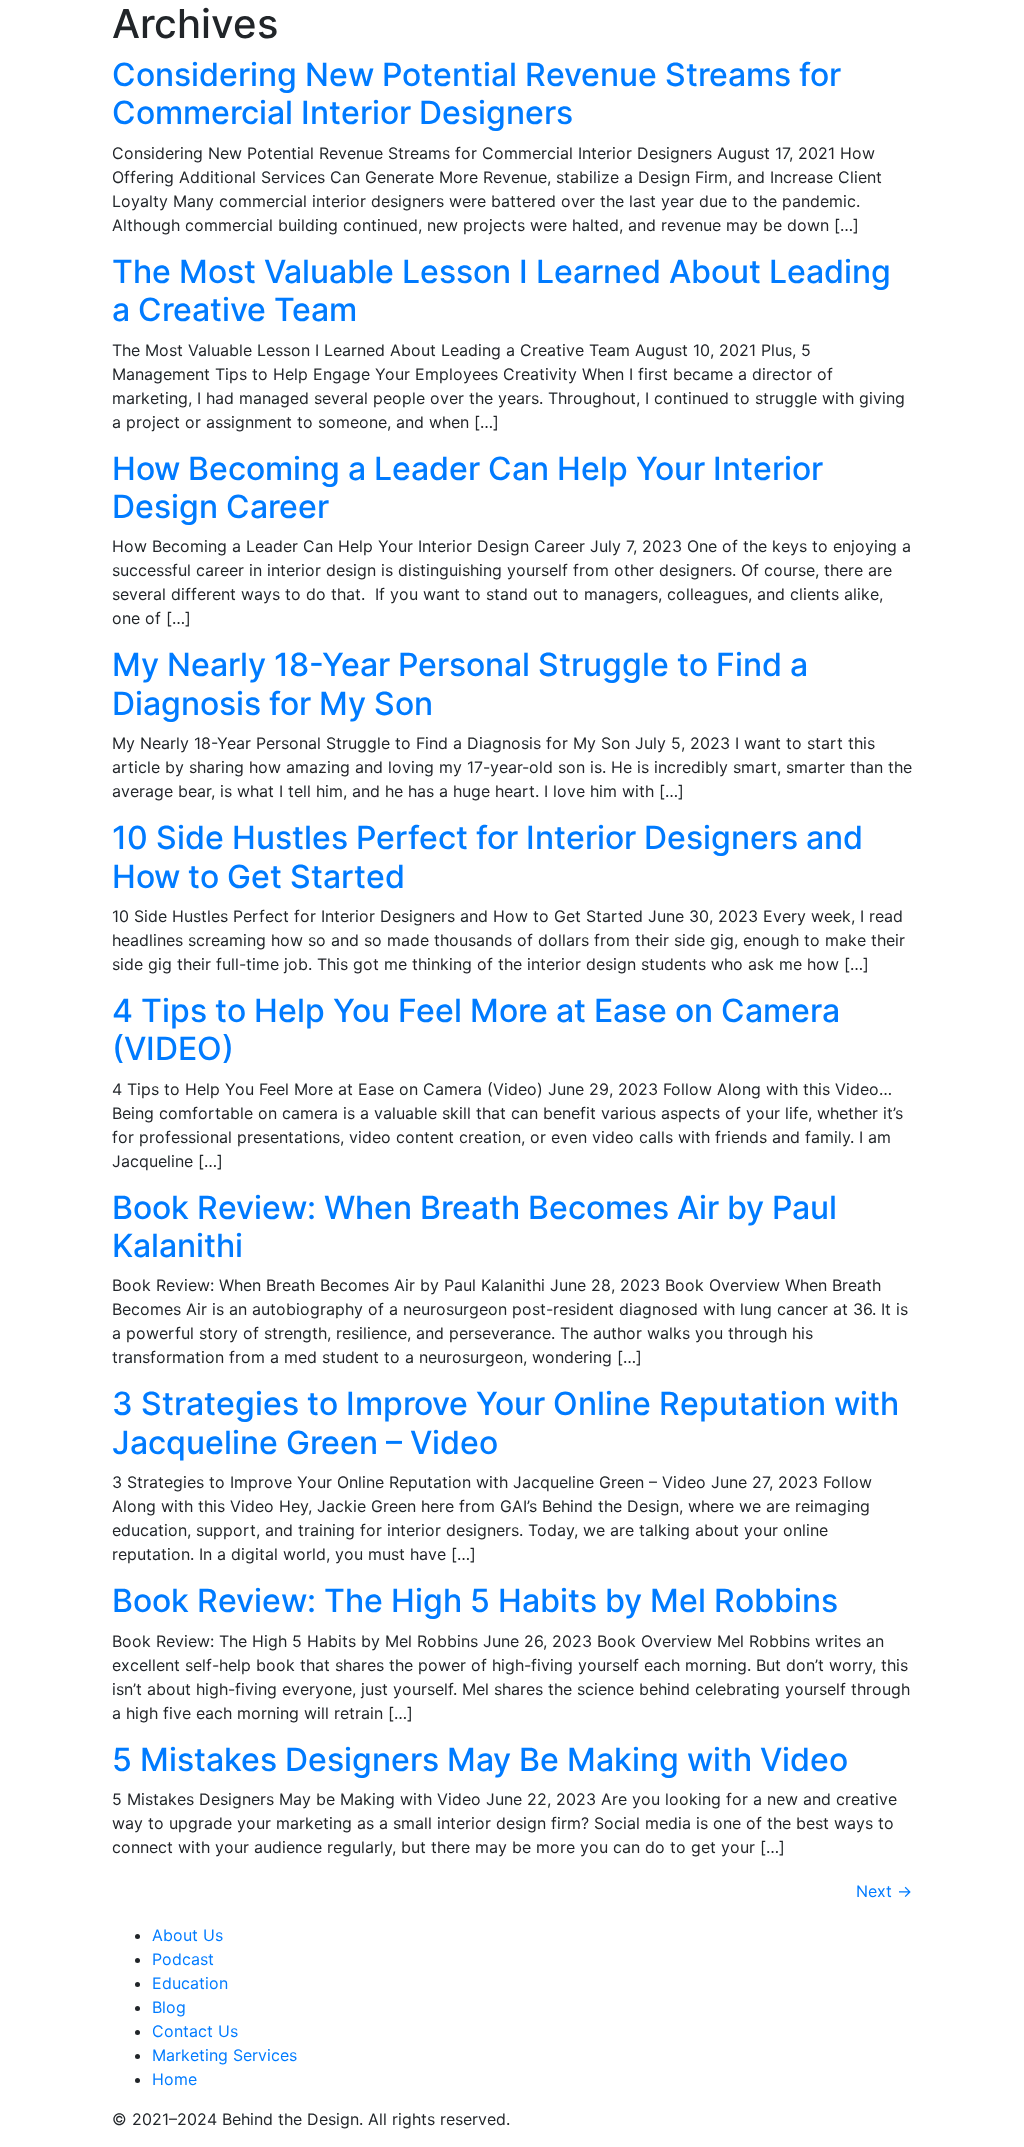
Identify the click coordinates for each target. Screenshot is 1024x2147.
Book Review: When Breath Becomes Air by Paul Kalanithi (474, 1226)
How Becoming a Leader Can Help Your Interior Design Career (467, 487)
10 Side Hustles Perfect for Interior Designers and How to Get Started (487, 856)
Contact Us (195, 2031)
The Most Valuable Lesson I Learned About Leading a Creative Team (501, 290)
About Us (187, 1935)
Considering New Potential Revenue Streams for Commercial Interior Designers (476, 93)
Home (174, 2079)
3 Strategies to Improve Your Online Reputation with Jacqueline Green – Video (505, 1422)
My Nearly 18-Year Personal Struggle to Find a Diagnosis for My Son (460, 683)
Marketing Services (224, 2055)
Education (190, 1983)
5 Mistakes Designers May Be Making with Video (480, 1759)
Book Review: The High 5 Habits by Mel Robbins (475, 1600)
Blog (169, 2007)
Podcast (183, 1959)
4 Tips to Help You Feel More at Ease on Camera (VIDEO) (476, 1029)
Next (884, 1891)
